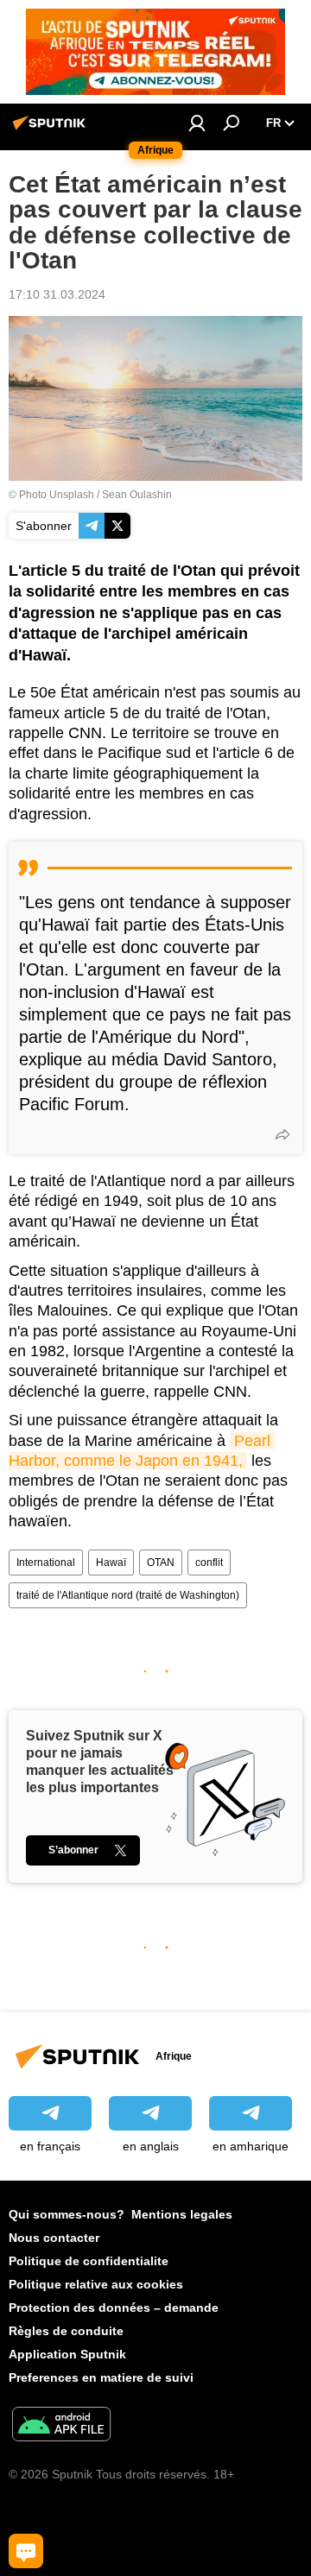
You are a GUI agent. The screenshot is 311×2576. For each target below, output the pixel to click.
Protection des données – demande (114, 2308)
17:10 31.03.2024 (57, 294)
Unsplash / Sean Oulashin (111, 495)
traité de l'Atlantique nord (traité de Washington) (128, 1595)
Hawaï (111, 1563)
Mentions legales (182, 2214)
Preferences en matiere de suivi (101, 2377)
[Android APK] (61, 2426)
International (46, 1563)
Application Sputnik (67, 2354)
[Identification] (197, 123)
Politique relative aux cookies (96, 2284)
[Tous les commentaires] (26, 2551)
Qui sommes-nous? (67, 2214)
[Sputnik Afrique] (52, 129)
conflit (209, 1563)
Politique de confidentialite (89, 2261)
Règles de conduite (66, 2331)
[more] (282, 1134)
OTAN (161, 1563)
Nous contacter (54, 2238)
